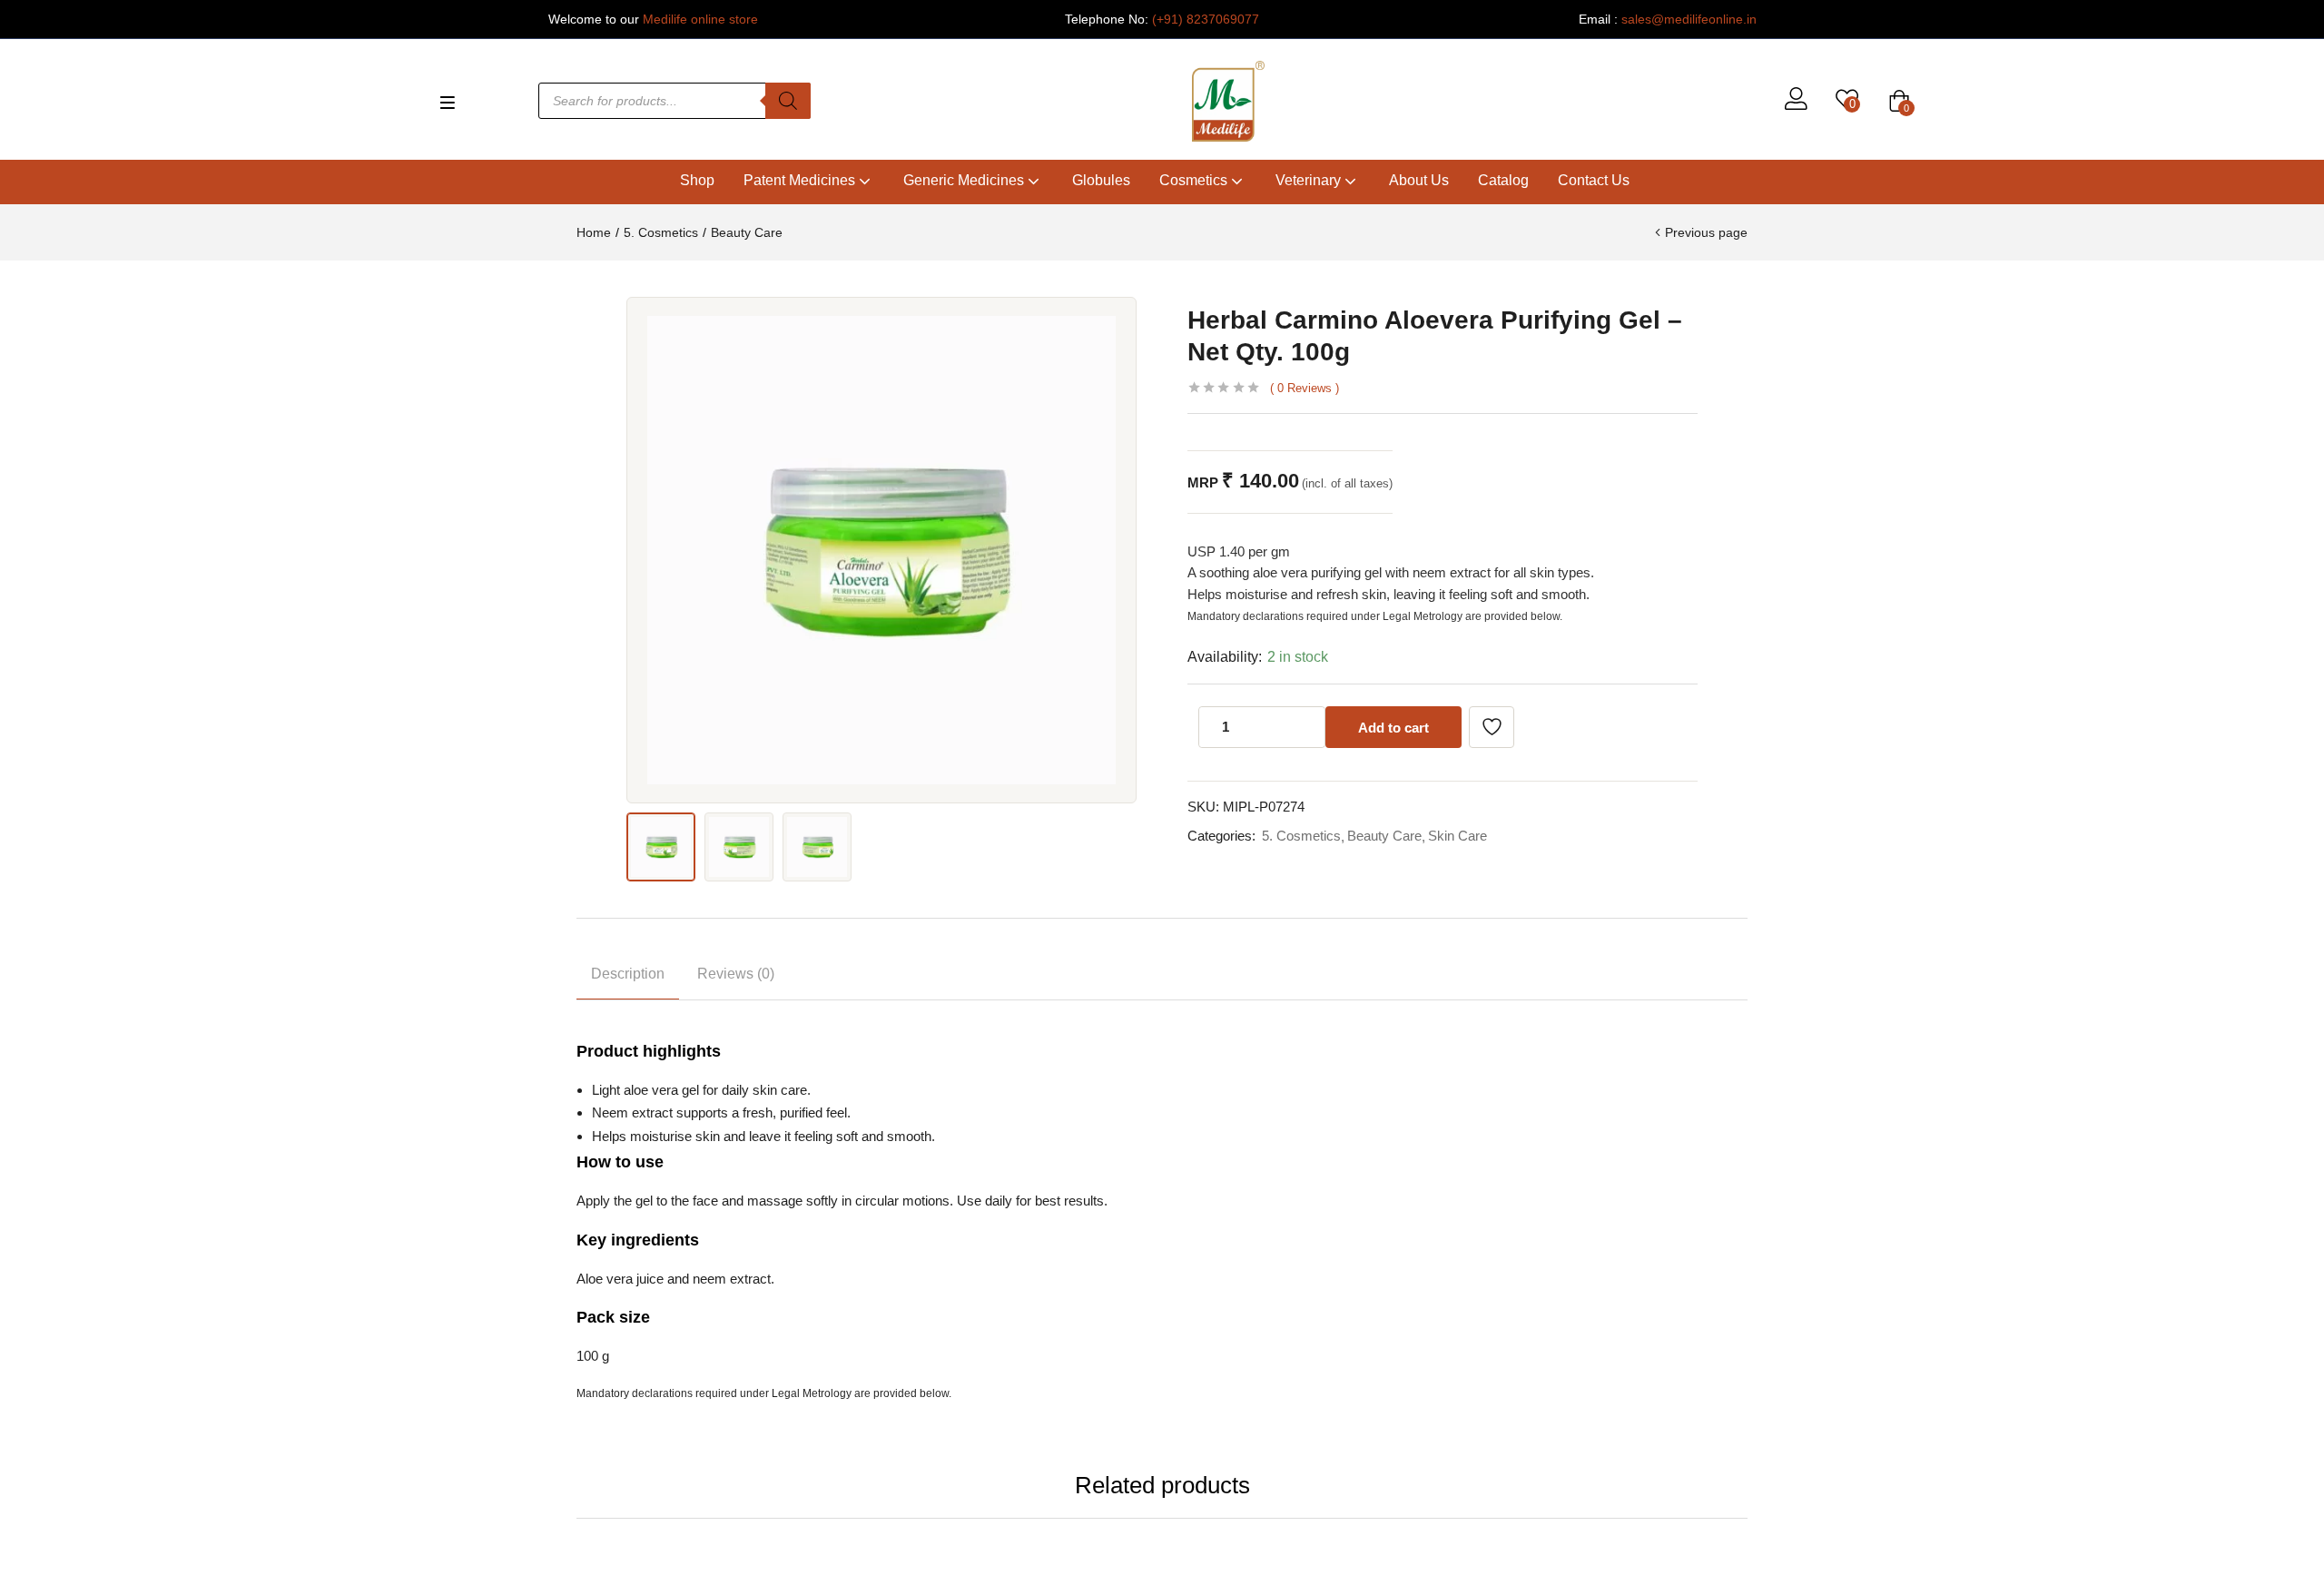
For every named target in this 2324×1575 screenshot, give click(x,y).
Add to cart (1393, 728)
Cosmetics (1195, 180)
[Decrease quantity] (1270, 727)
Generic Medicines (965, 180)
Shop (697, 180)
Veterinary (1310, 180)
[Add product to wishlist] (1492, 727)
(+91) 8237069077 (1206, 19)
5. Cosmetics (661, 232)
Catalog (1503, 180)
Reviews (1305, 388)
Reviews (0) (736, 974)
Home (594, 232)
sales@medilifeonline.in (1689, 19)
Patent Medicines (801, 180)
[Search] (788, 101)
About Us (1419, 180)
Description (628, 974)
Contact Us (1594, 180)
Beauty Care (747, 232)
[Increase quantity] (1306, 727)
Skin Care (1457, 836)
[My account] (1796, 101)
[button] (1899, 101)
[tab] (628, 977)
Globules (1101, 180)
